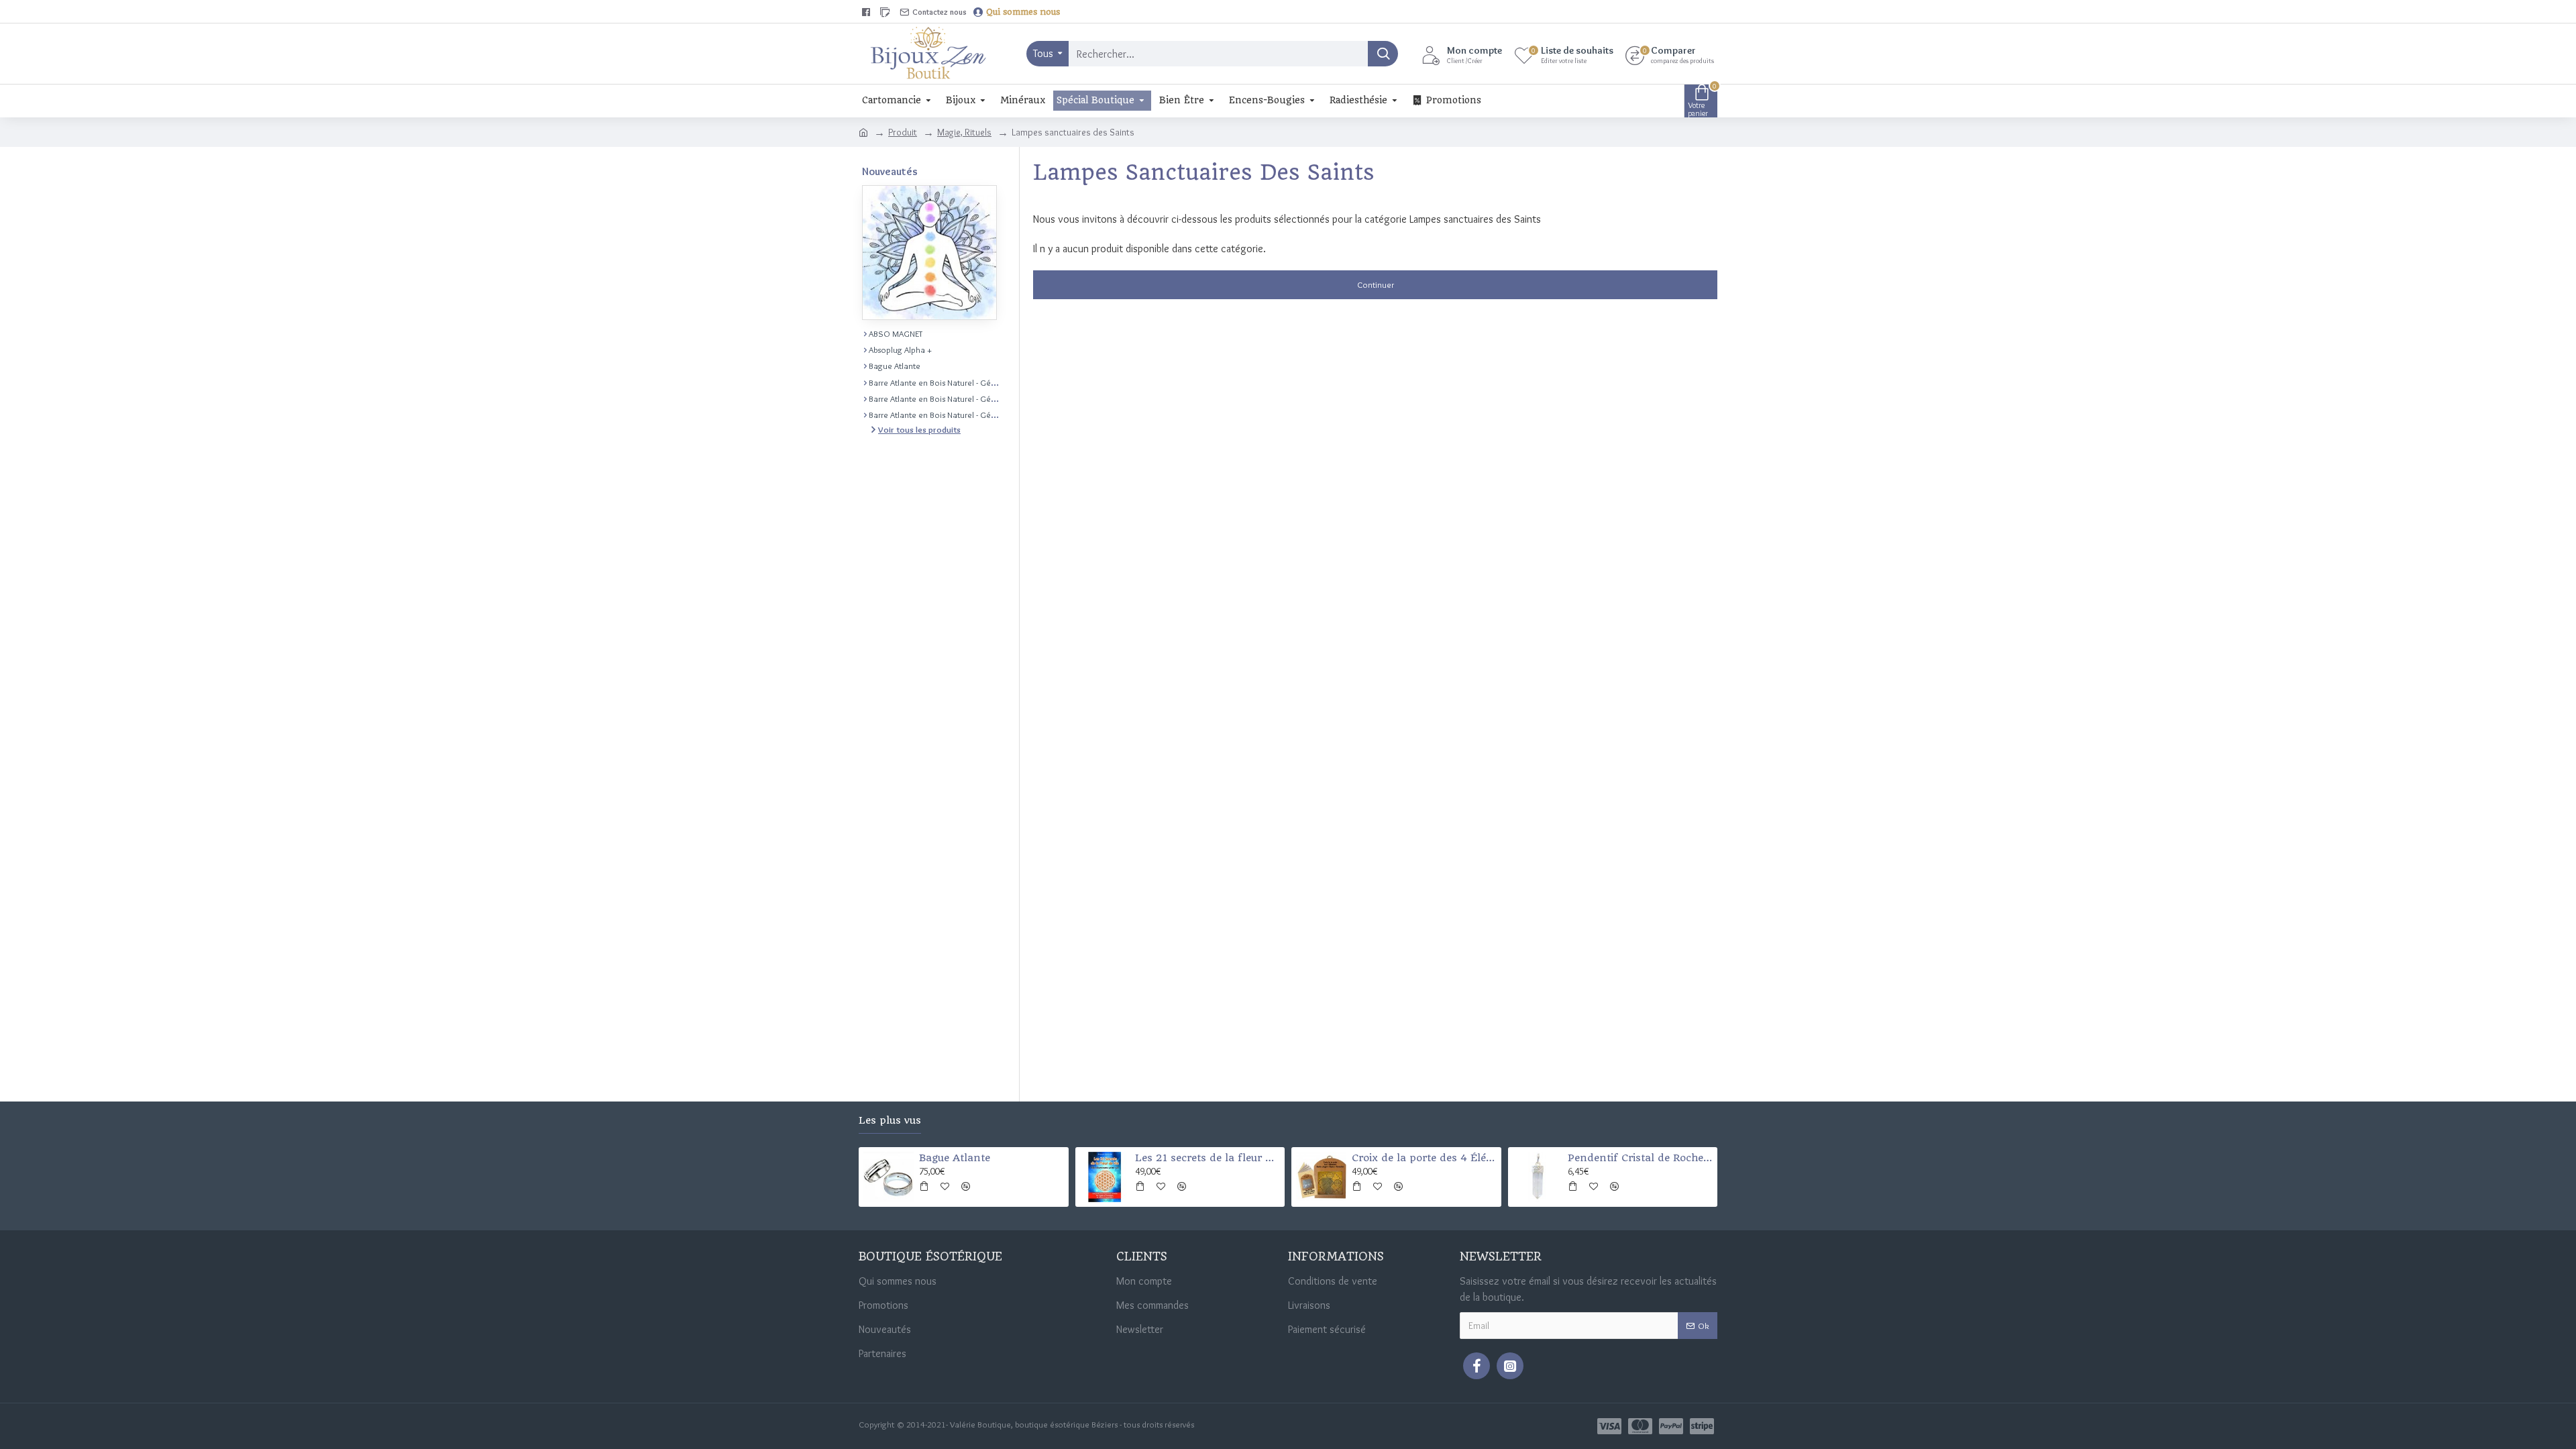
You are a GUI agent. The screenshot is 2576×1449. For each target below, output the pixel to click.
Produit (903, 132)
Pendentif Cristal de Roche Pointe (1640, 1158)
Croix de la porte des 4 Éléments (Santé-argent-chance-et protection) (1424, 1158)
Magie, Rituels (964, 132)
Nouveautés (890, 171)
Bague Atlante (955, 1158)
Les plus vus (890, 1121)
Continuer (1376, 284)
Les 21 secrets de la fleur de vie (1207, 1158)
